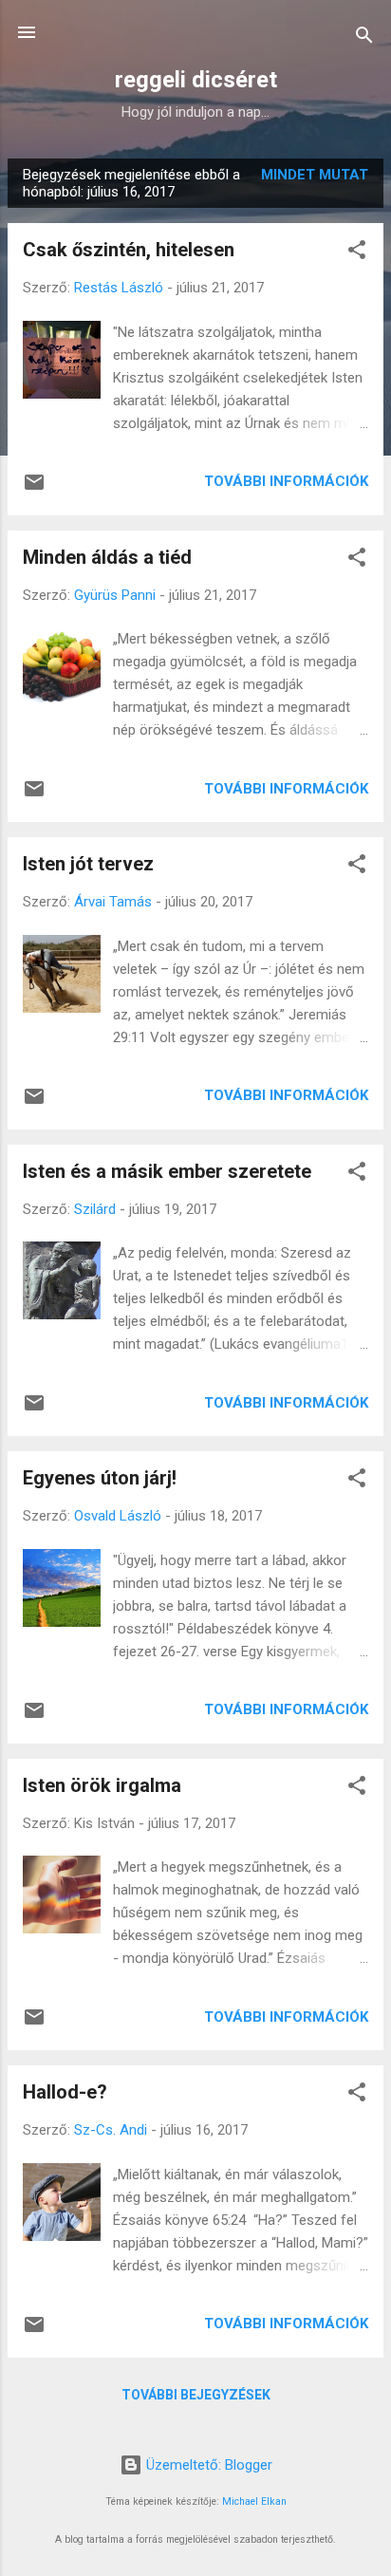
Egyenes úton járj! (100, 1478)
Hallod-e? (65, 2092)
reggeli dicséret (196, 80)
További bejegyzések (196, 2395)
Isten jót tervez (88, 864)
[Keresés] (364, 38)
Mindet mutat (315, 175)
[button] (357, 253)
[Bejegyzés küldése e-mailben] (34, 489)
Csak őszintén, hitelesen (129, 250)
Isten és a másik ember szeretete (167, 1171)
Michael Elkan (254, 2501)
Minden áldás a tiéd (107, 557)
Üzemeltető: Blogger (207, 2465)
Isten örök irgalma (102, 1785)
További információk (286, 481)
